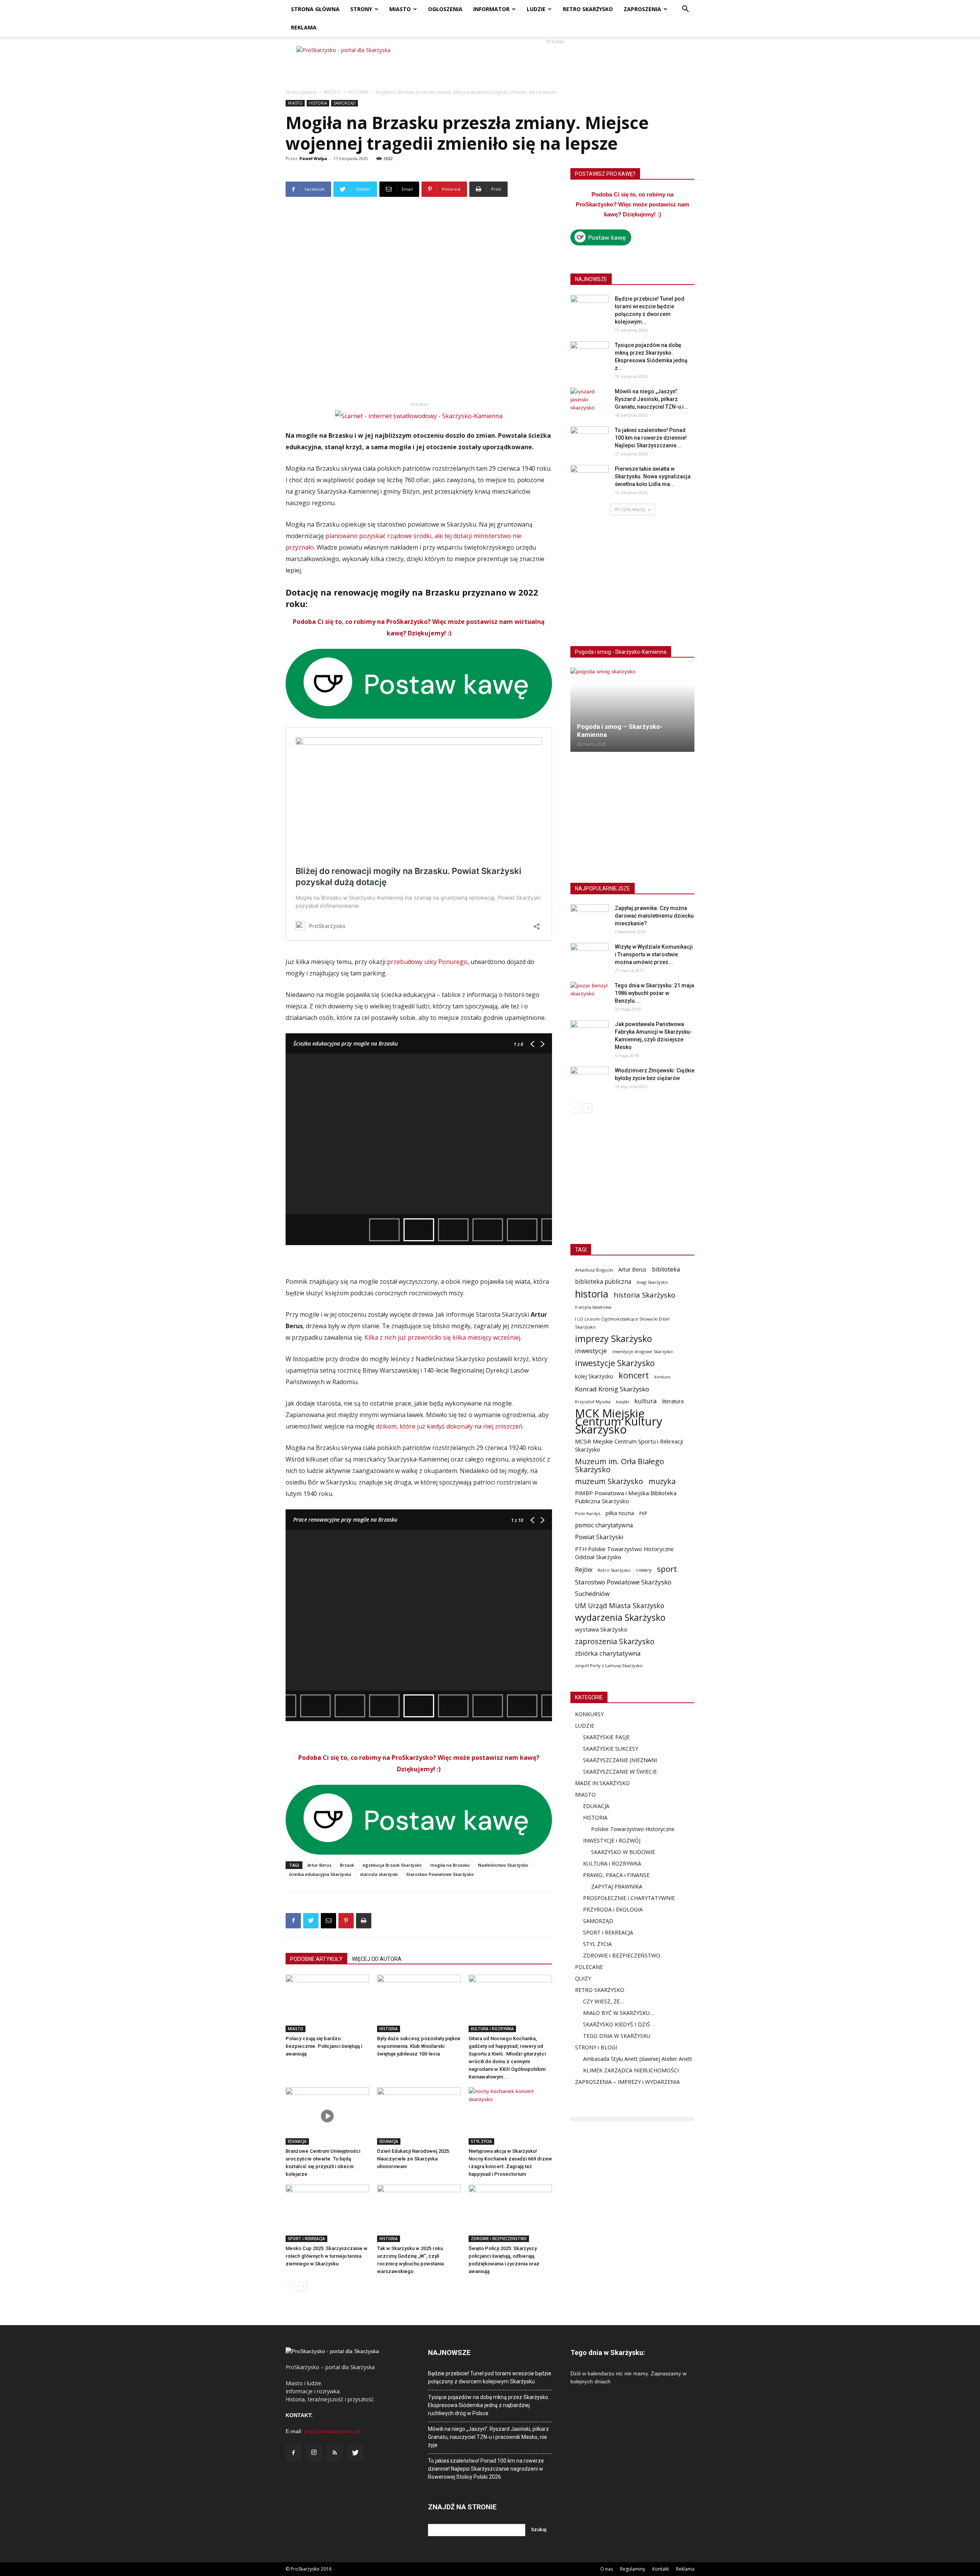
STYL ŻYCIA (481, 2141)
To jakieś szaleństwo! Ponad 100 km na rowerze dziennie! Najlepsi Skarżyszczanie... (651, 438)
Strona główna (301, 92)
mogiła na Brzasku (450, 1865)
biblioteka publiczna (603, 1282)
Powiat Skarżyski (599, 1537)
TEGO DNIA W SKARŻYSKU (617, 2036)
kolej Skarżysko (594, 1376)
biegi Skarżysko (652, 1282)
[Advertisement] (555, 63)
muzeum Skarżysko (609, 1481)
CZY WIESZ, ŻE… (604, 2001)
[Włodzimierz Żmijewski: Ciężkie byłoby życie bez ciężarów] (590, 1080)
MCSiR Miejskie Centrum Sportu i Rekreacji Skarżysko (629, 1445)
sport (667, 1569)
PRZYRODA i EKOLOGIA (613, 1909)
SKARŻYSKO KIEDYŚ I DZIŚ (617, 2024)
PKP (643, 1513)
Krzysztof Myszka (593, 1402)
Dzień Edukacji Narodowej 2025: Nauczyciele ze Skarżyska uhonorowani (414, 2159)
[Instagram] (314, 2453)
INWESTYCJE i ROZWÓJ (612, 1840)
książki (622, 1402)
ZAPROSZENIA (642, 9)
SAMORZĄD (345, 103)
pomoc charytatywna (604, 1525)
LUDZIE (536, 9)
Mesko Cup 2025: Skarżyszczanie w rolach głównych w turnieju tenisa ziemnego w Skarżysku (327, 2256)
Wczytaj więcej (630, 509)
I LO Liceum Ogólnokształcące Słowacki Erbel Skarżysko (622, 1323)
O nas (607, 2569)
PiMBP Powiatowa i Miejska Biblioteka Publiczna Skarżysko (626, 1497)
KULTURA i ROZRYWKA (492, 2029)
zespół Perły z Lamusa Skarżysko (609, 1665)
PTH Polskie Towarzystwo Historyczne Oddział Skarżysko (624, 1553)
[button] (685, 10)
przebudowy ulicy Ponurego (427, 962)
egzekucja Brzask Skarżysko (392, 1865)
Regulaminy (633, 2569)
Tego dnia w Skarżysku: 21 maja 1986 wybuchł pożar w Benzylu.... (654, 993)
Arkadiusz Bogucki (594, 1270)
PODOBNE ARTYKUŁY (316, 1959)
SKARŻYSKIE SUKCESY (611, 1749)
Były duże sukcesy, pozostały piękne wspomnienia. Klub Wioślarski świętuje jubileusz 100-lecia (419, 2046)
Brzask (347, 1865)
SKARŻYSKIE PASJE (606, 1737)
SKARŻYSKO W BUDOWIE (623, 1852)
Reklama (685, 2569)
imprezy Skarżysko (613, 1339)
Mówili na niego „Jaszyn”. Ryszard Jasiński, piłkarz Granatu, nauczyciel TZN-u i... (652, 399)
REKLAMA (304, 27)
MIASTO (400, 9)
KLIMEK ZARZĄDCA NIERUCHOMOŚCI (631, 2070)
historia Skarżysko (644, 1295)
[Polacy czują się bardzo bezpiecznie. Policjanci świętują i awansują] (327, 2003)
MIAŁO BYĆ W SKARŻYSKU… (618, 2013)
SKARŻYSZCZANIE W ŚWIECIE (620, 1772)
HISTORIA (358, 92)
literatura (673, 1401)
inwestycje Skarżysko (615, 1363)
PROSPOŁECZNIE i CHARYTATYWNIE (629, 1898)
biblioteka (666, 1269)
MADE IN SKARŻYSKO (602, 1783)
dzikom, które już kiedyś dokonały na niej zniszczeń (449, 1426)
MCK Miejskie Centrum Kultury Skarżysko (619, 1421)
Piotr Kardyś (588, 1513)
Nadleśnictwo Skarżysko (503, 1865)
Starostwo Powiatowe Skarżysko (440, 1874)
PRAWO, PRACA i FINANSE (616, 1875)
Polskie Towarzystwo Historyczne (633, 1829)
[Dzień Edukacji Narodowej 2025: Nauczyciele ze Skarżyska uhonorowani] (419, 2116)
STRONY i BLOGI (596, 2047)
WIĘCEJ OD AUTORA (377, 1959)
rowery (644, 1570)
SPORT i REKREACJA (306, 2239)
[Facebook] (293, 2453)
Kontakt (661, 2569)
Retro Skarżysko (614, 1570)
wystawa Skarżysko (601, 1629)
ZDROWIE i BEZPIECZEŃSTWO (499, 2239)
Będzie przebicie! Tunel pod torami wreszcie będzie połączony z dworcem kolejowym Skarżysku (490, 2377)
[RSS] (335, 2453)
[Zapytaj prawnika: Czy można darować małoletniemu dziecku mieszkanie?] (590, 918)
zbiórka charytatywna (608, 1653)
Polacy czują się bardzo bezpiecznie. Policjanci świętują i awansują (324, 2046)
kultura (646, 1401)
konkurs (662, 1377)
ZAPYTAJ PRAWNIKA (617, 1886)
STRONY (361, 9)
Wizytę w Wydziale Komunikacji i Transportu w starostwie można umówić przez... (654, 954)
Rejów (584, 1570)
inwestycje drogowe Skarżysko (643, 1351)
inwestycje (591, 1351)
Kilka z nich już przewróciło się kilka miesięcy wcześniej (442, 1337)
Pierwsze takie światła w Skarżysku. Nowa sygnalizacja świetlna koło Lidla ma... (653, 476)
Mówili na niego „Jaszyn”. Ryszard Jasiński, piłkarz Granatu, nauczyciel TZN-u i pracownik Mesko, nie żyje (488, 2437)
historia (592, 1294)
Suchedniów (592, 1594)
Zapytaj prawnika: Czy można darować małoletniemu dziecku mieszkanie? (654, 916)
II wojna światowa (593, 1307)
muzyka (662, 1481)
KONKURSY (589, 1714)
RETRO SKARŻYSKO (588, 9)
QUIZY (583, 1978)
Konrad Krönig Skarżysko (612, 1389)
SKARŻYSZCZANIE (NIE (612, 1760)
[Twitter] (355, 2453)
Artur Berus (319, 1865)
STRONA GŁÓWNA (315, 9)
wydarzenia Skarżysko (620, 1618)
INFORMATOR (491, 9)
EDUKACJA (297, 2141)
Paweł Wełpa (313, 158)
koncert (634, 1375)
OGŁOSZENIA (445, 9)
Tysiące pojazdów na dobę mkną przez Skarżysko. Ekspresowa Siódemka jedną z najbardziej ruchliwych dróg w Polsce (489, 2405)
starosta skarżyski (379, 1874)
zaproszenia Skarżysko (615, 1641)
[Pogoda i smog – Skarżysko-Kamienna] (632, 710)
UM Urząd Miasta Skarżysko (620, 1606)
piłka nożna (620, 1513)
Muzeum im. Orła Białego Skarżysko (620, 1465)
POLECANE (589, 1967)
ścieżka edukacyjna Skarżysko (320, 1874)
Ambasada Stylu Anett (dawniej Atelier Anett (638, 2059)
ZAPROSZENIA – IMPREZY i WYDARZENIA (627, 2082)
